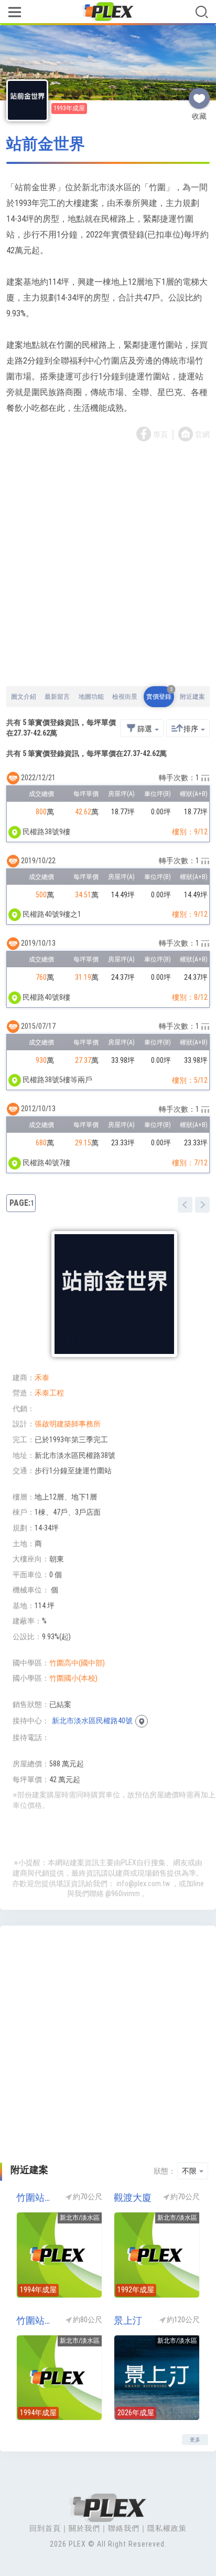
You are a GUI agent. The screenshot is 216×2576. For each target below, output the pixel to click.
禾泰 (42, 1378)
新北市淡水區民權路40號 (92, 1721)
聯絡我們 (124, 2528)
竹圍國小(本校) (73, 1678)
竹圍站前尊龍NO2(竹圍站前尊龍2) (36, 2197)
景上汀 (128, 2320)
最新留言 (57, 697)
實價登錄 (159, 693)
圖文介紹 (24, 697)
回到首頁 (45, 2528)
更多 (195, 2440)
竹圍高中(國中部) (77, 1663)
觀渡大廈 (133, 2197)
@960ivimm (123, 1894)
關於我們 (84, 2528)
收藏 (199, 94)
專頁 (160, 434)
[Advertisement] (108, 565)
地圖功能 (91, 697)
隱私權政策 (167, 2528)
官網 (202, 434)
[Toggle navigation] (14, 13)
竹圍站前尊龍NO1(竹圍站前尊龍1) (36, 2320)
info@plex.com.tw (143, 1884)
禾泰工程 (49, 1393)
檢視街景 (125, 697)
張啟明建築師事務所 (68, 1424)
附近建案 (192, 697)
